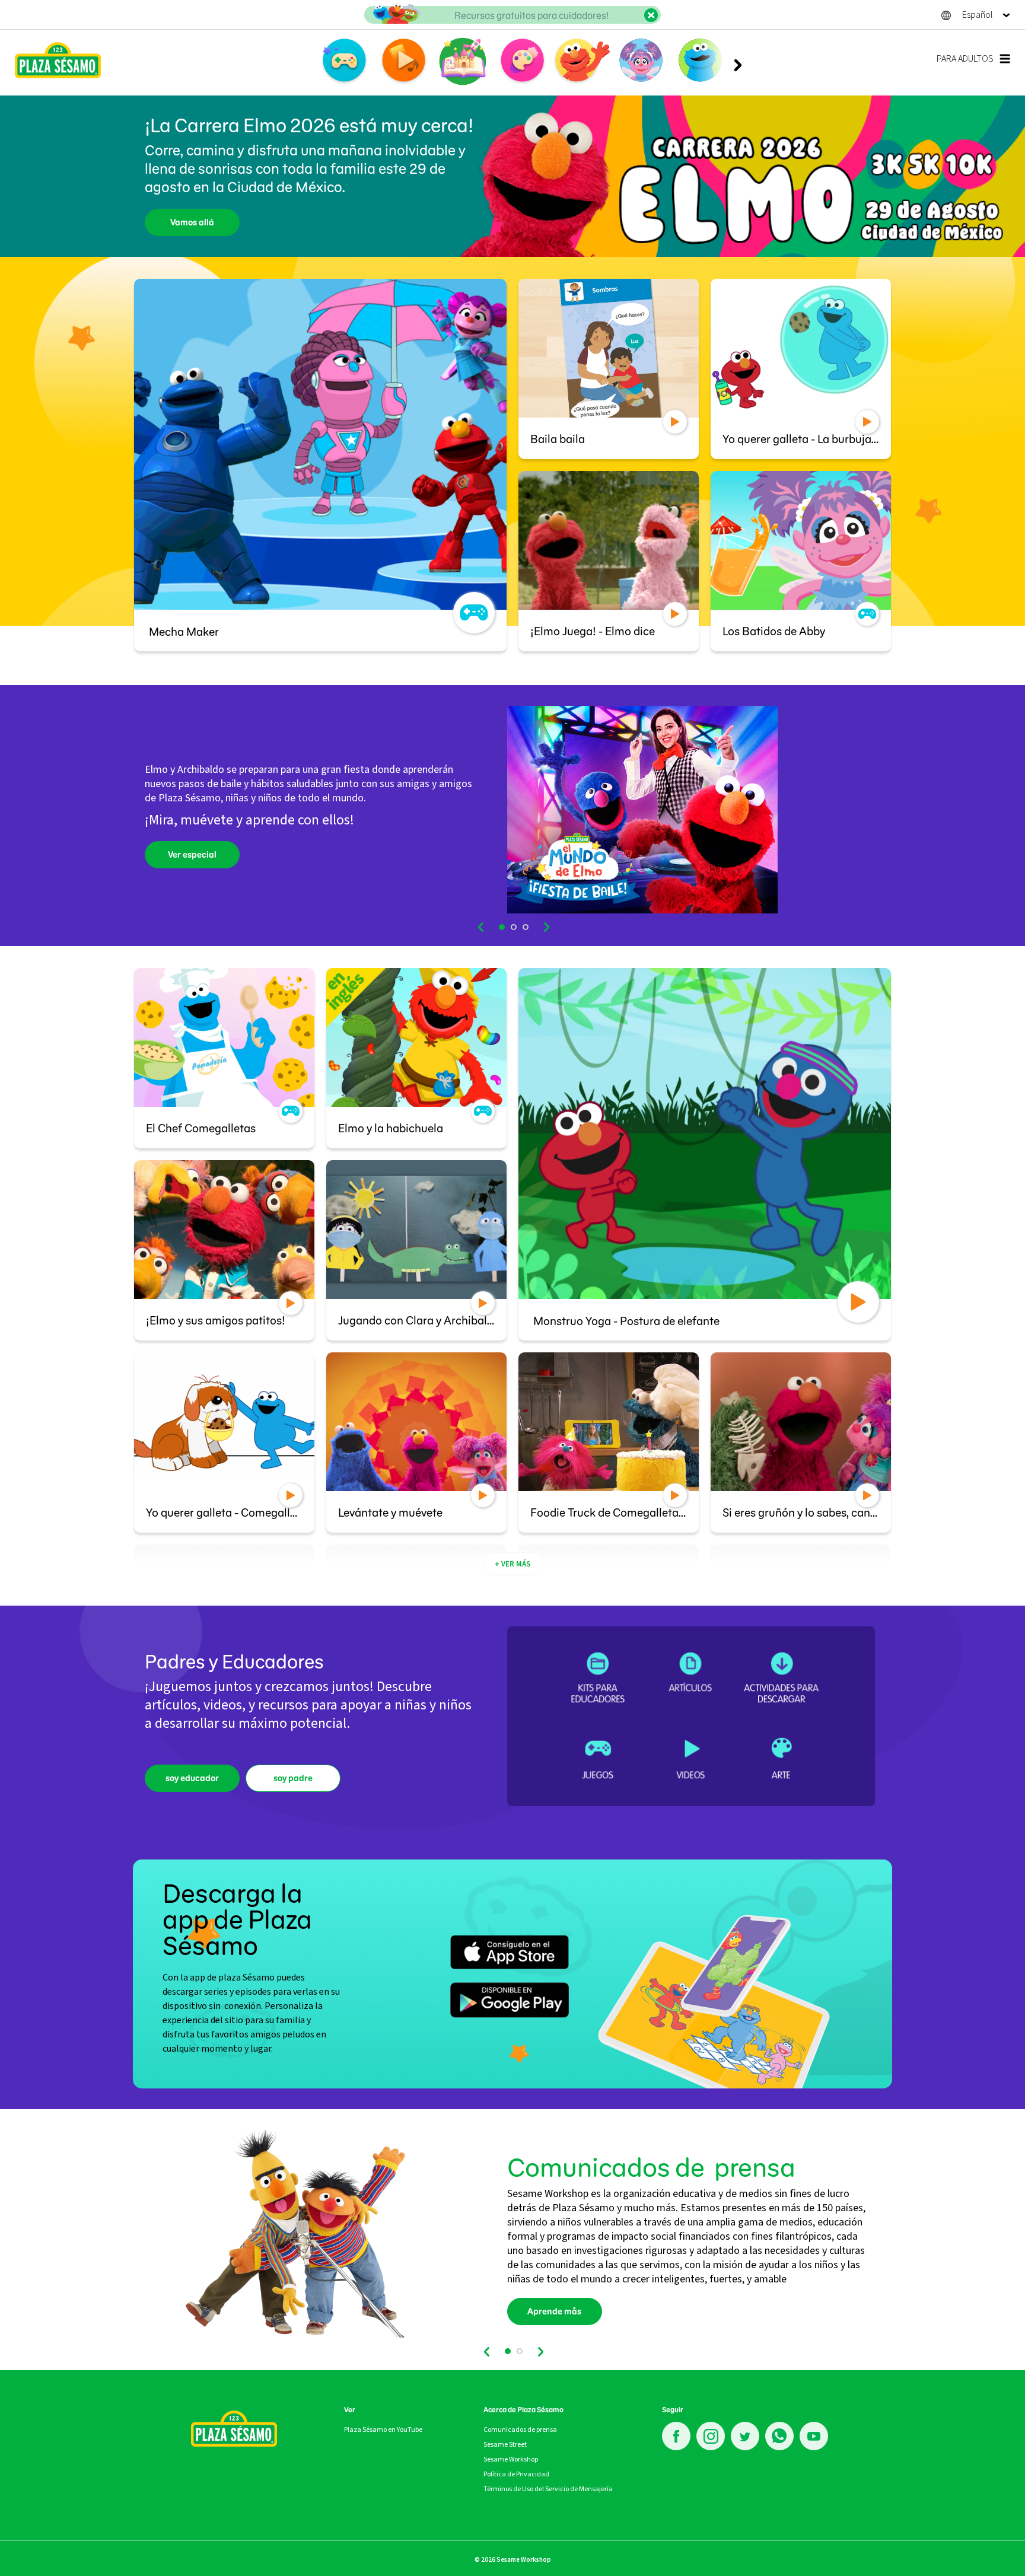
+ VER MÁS (512, 1564)
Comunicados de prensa (520, 2429)
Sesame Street (505, 2444)
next (546, 927)
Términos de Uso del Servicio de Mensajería (548, 2489)
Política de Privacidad (516, 2474)
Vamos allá (192, 222)
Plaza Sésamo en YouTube (383, 2429)
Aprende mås (554, 2311)
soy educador (192, 1778)
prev (482, 927)
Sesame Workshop (511, 2459)
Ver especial (192, 855)
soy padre (293, 1778)
